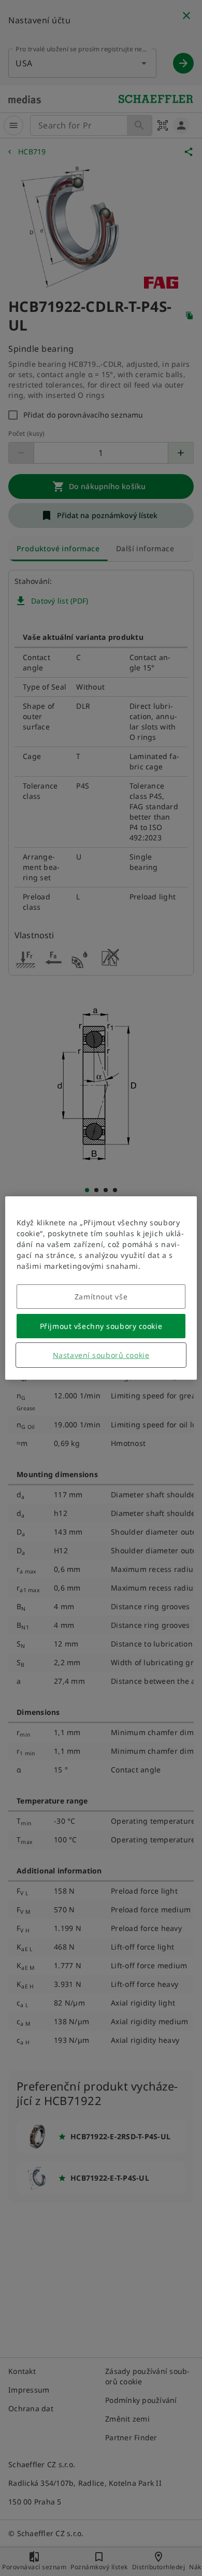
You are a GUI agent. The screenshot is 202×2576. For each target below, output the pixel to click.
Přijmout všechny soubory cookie (101, 1326)
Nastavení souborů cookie (101, 1355)
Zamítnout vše (101, 1297)
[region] (101, 1288)
